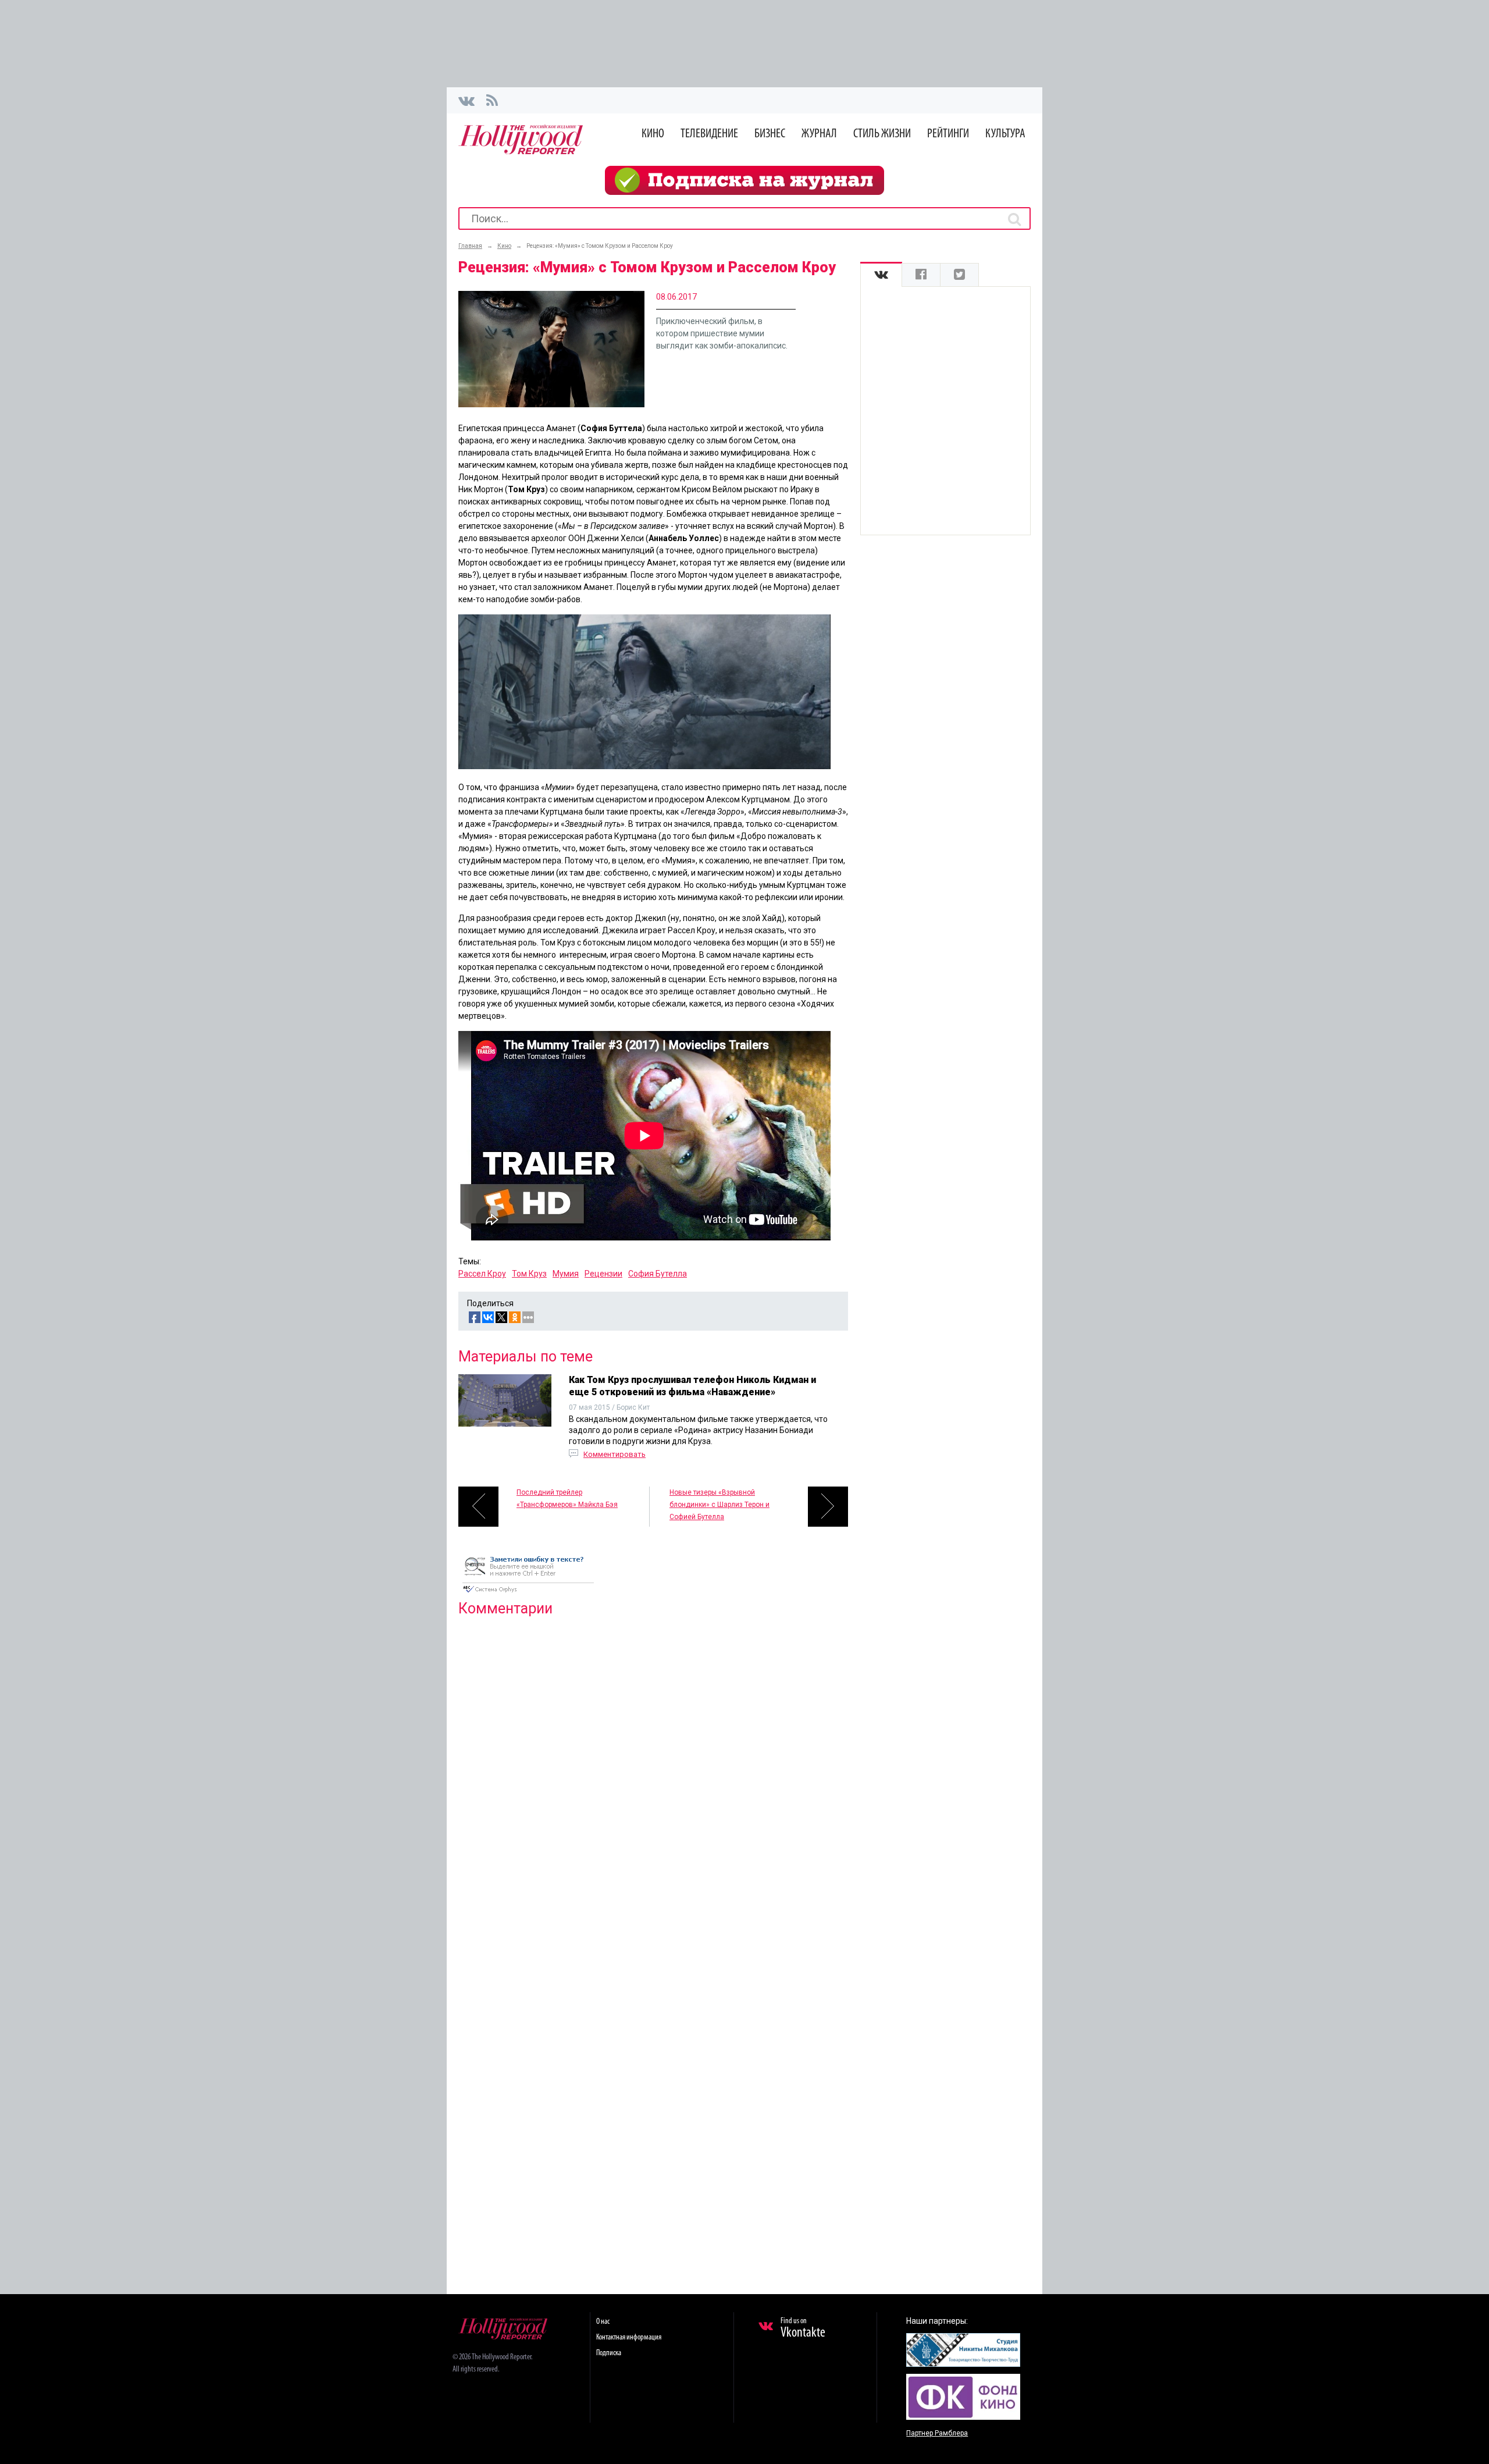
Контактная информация (629, 2337)
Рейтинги (948, 134)
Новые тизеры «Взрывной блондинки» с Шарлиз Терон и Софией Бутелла (719, 1505)
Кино (653, 134)
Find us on (803, 2328)
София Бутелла (658, 1274)
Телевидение (709, 134)
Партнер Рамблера (937, 2433)
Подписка (609, 2353)
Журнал (819, 134)
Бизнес (770, 134)
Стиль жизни (882, 134)
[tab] (881, 275)
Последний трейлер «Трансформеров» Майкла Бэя (567, 1498)
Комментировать (615, 1454)
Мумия (566, 1274)
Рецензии (603, 1274)
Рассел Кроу (482, 1274)
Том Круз (529, 1274)
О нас (603, 2322)
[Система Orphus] (528, 1594)
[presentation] (881, 275)
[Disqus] (653, 1775)
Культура (1005, 134)
